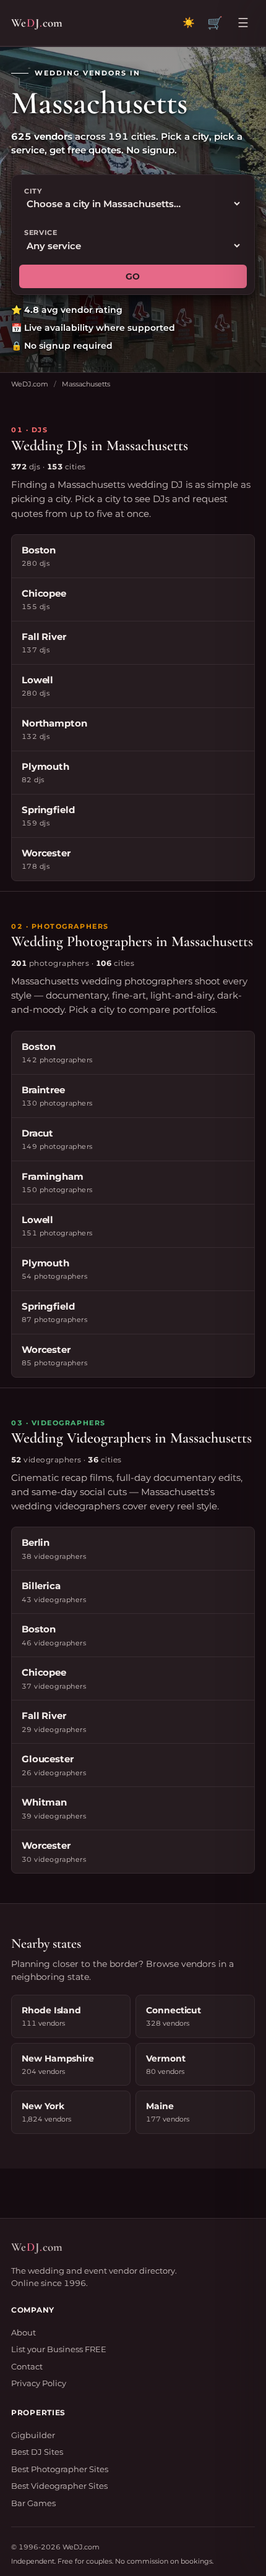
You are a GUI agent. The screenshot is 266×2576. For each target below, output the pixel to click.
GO (133, 276)
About (24, 2332)
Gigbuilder (33, 2435)
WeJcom (37, 23)
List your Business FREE (59, 2349)
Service (41, 232)
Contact (27, 2366)
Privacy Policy (39, 2383)
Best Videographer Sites (59, 2486)
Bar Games (33, 2503)
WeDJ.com (30, 384)
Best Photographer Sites (60, 2469)
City (33, 191)
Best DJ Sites (37, 2452)
